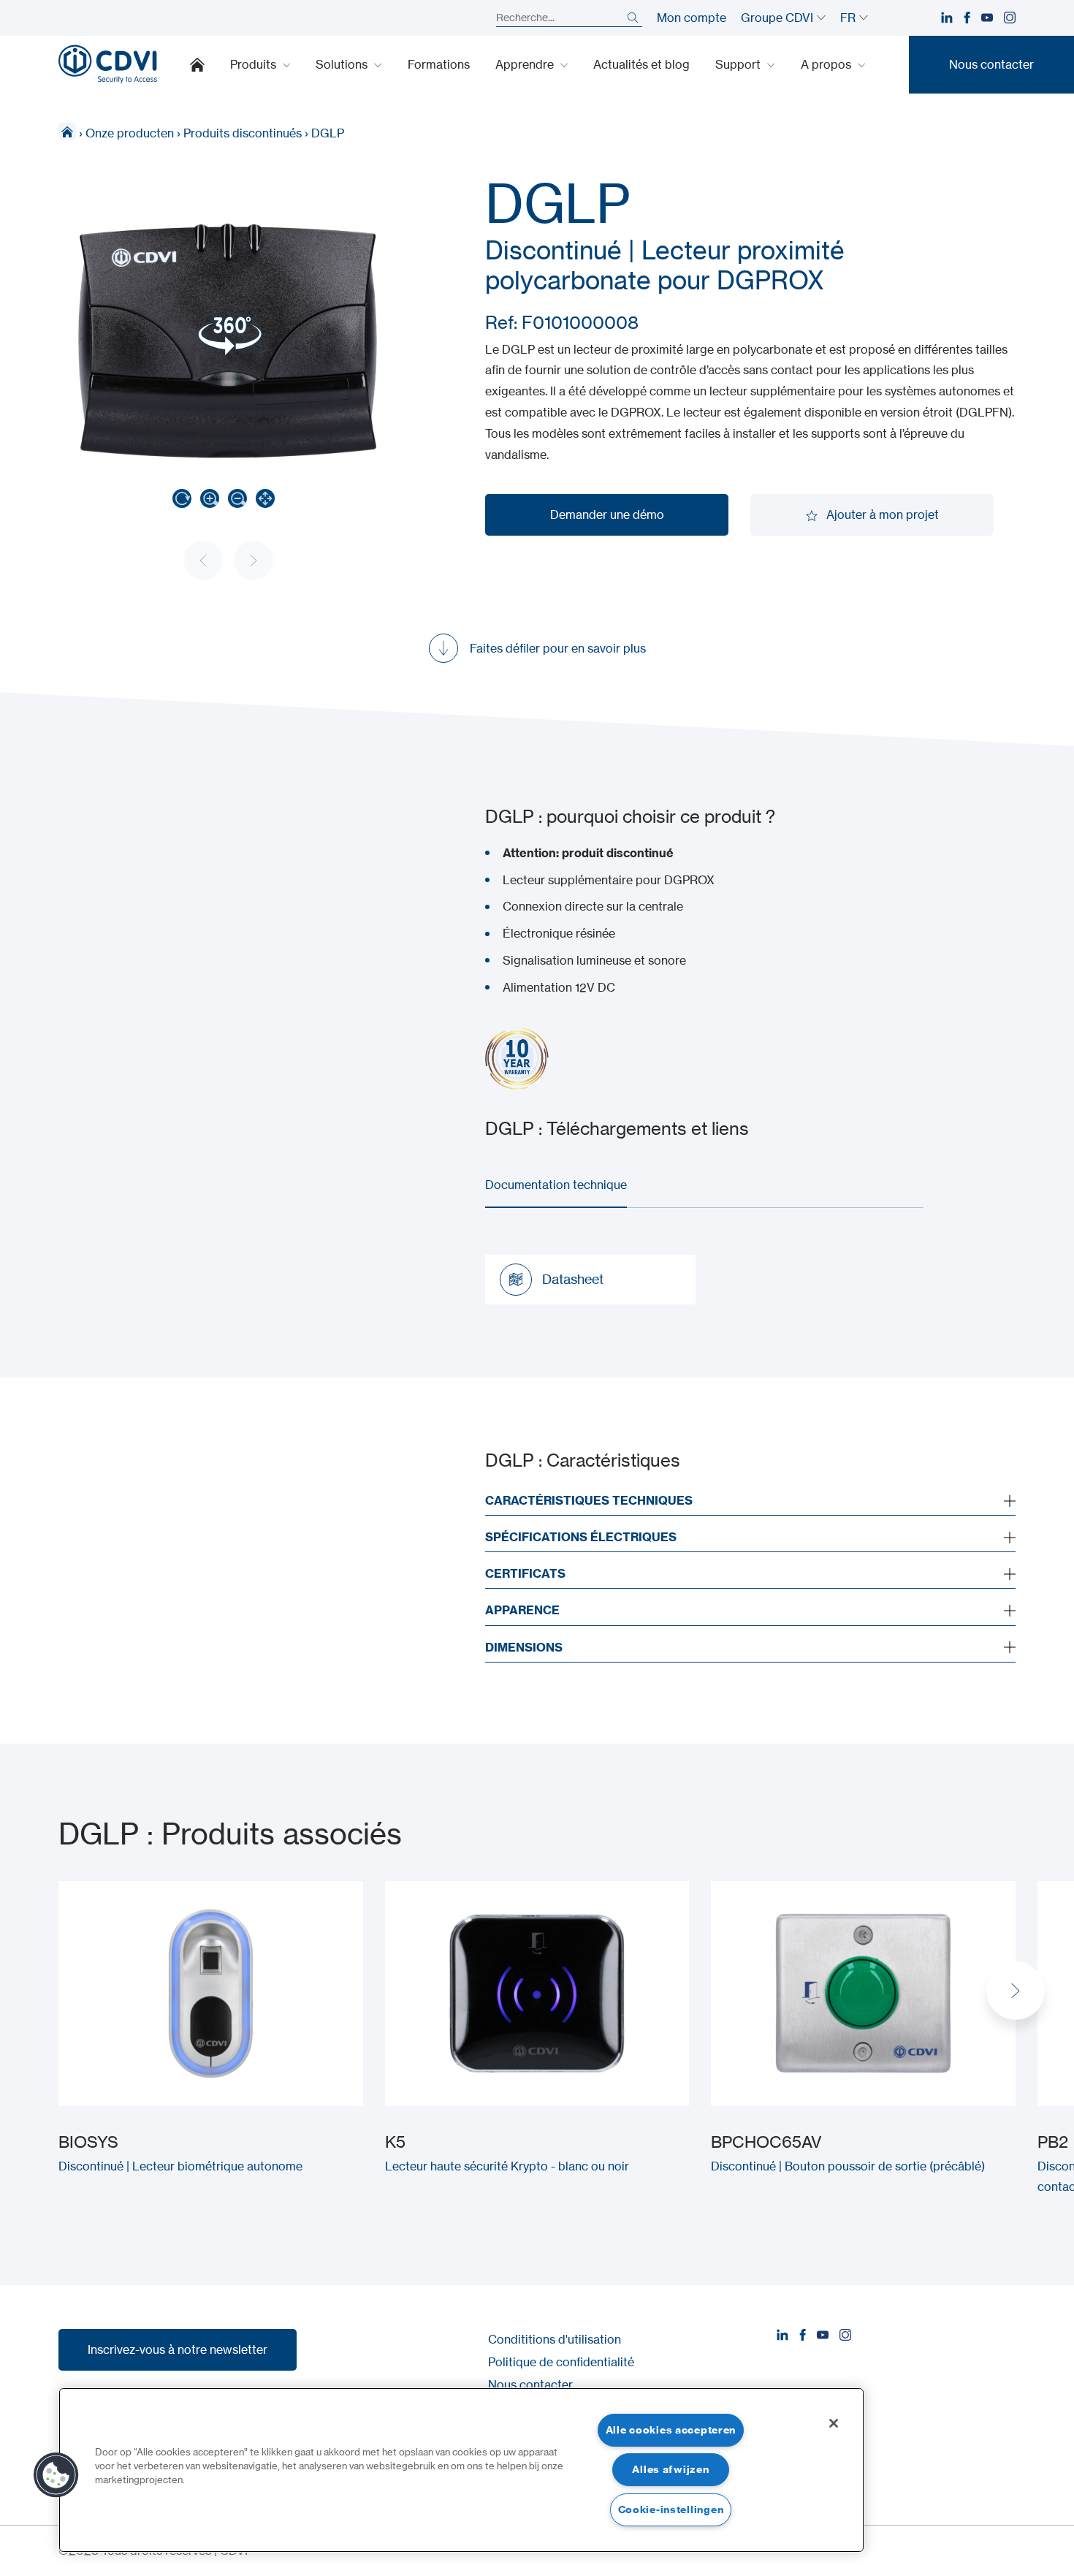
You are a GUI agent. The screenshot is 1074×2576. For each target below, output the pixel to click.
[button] (1016, 1991)
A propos (827, 64)
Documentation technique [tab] (556, 1185)
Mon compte (692, 18)
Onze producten (130, 133)
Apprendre (526, 64)
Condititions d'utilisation (555, 2339)
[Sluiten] (834, 2423)
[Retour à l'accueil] (108, 64)
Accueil (197, 64)
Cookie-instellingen (671, 2509)
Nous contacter (530, 2385)
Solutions (343, 64)
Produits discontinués (243, 133)
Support (739, 64)
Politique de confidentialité (561, 2362)
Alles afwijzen (670, 2469)
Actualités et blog (641, 64)
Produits (255, 64)
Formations (439, 64)
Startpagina (67, 132)
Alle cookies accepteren (671, 2430)
